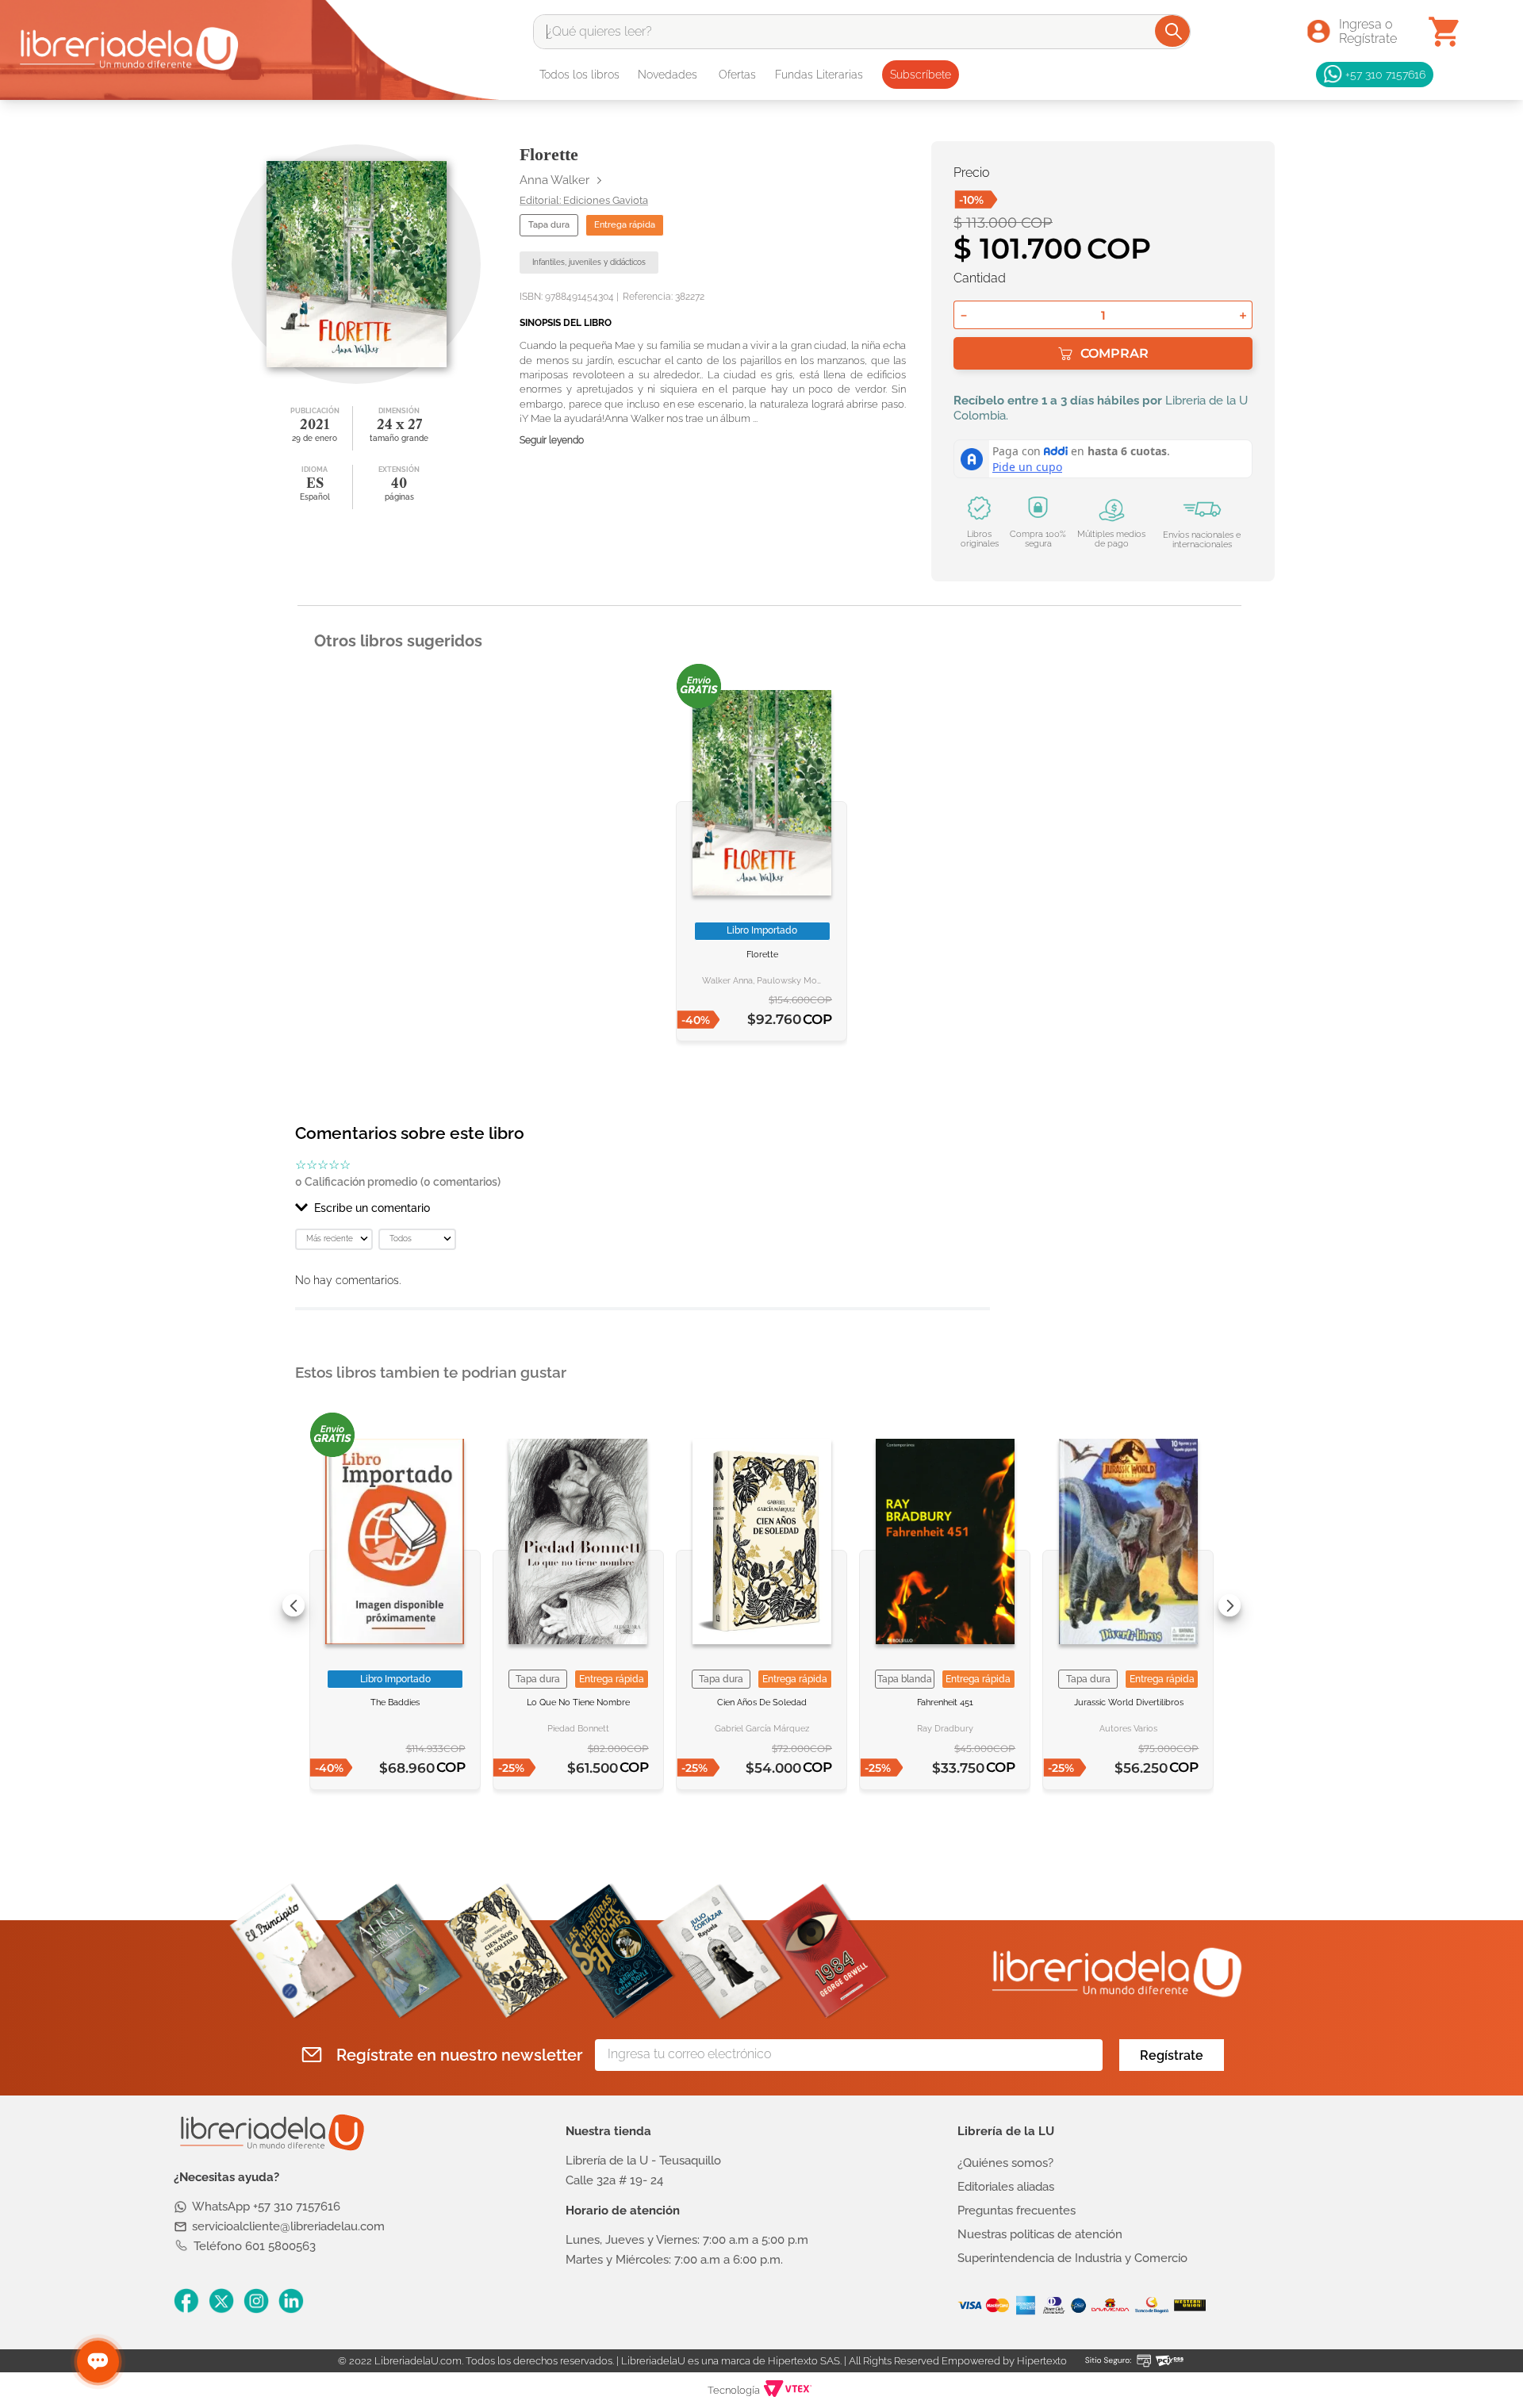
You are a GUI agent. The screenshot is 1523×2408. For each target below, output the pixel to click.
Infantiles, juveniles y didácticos (589, 262)
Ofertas (737, 75)
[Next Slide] (1230, 1605)
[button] (643, 1208)
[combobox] (862, 32)
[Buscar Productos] (1174, 31)
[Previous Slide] (293, 1605)
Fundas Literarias (819, 75)
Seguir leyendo (552, 441)
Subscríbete (921, 75)
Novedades (668, 75)
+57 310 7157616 (1385, 74)
